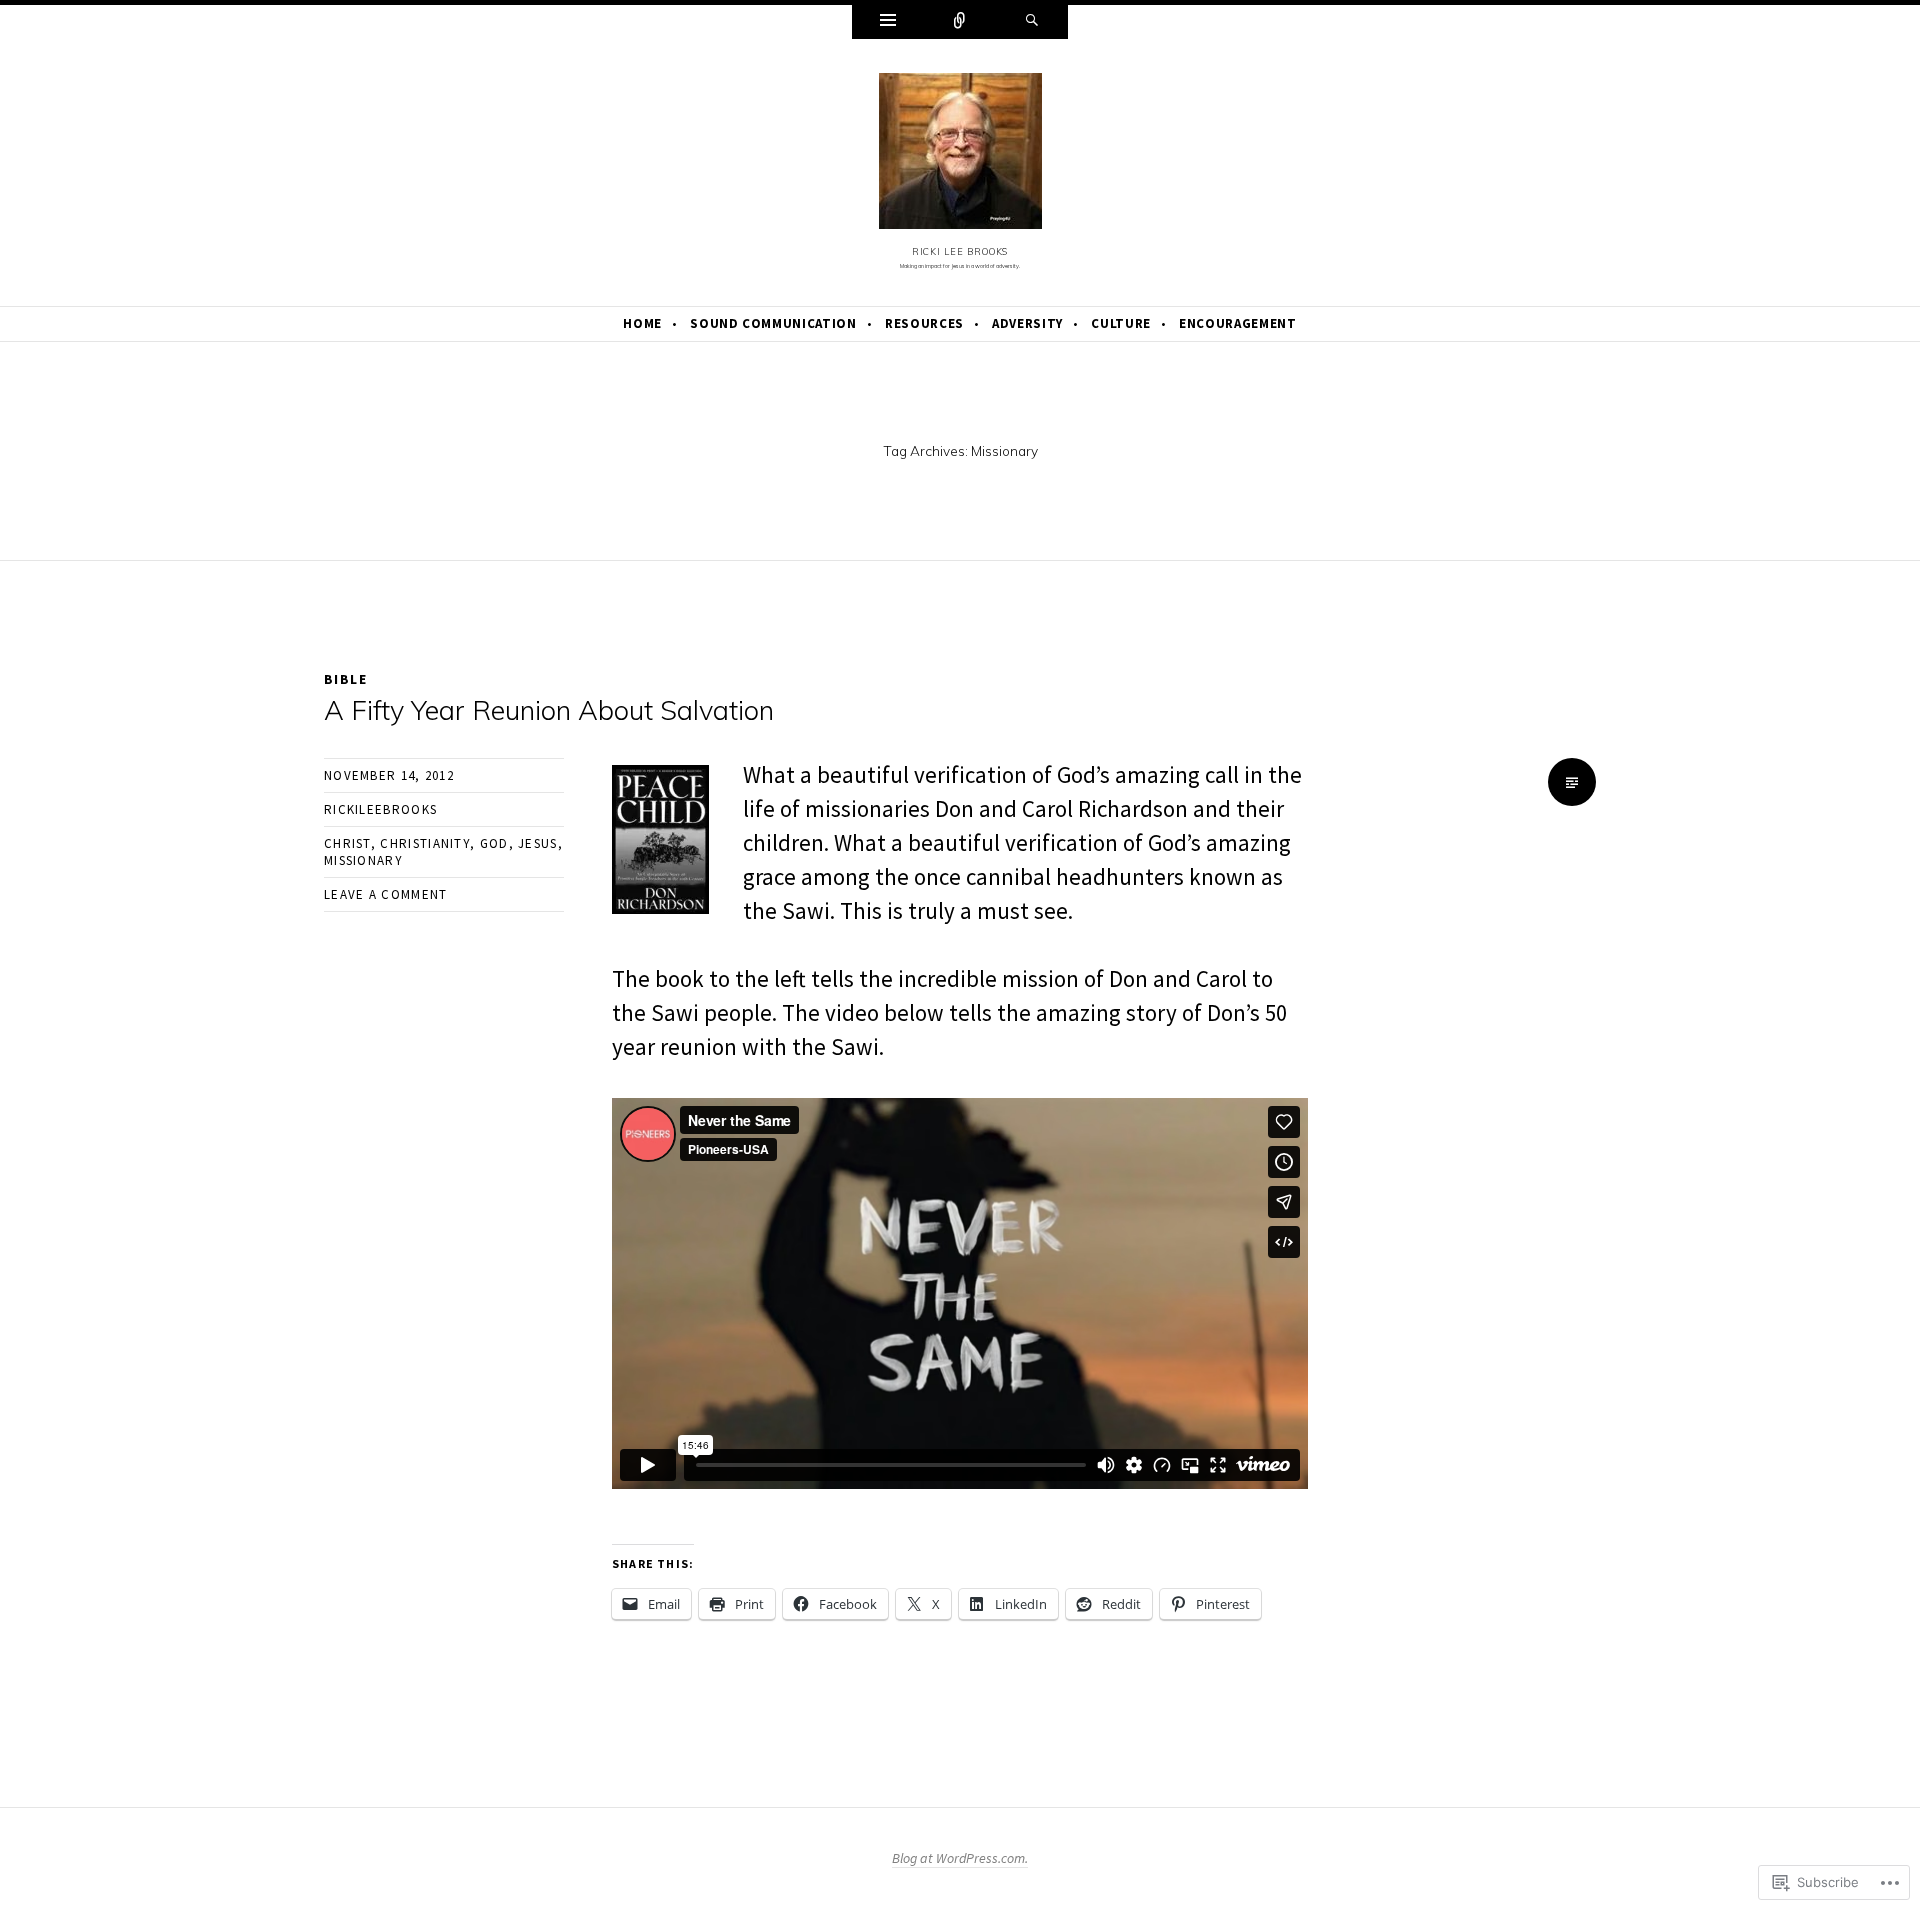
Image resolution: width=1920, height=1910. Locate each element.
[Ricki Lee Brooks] (960, 156)
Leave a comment (386, 894)
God (494, 843)
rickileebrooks (380, 809)
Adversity (1027, 323)
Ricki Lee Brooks (960, 251)
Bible (345, 679)
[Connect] (960, 22)
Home (642, 323)
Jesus (538, 843)
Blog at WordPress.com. (960, 1858)
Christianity (425, 843)
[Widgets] (888, 22)
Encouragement (1237, 323)
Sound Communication (773, 323)
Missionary (363, 860)
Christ (347, 843)
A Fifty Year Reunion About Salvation (549, 710)
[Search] (1032, 22)
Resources (924, 323)
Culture (1121, 323)
